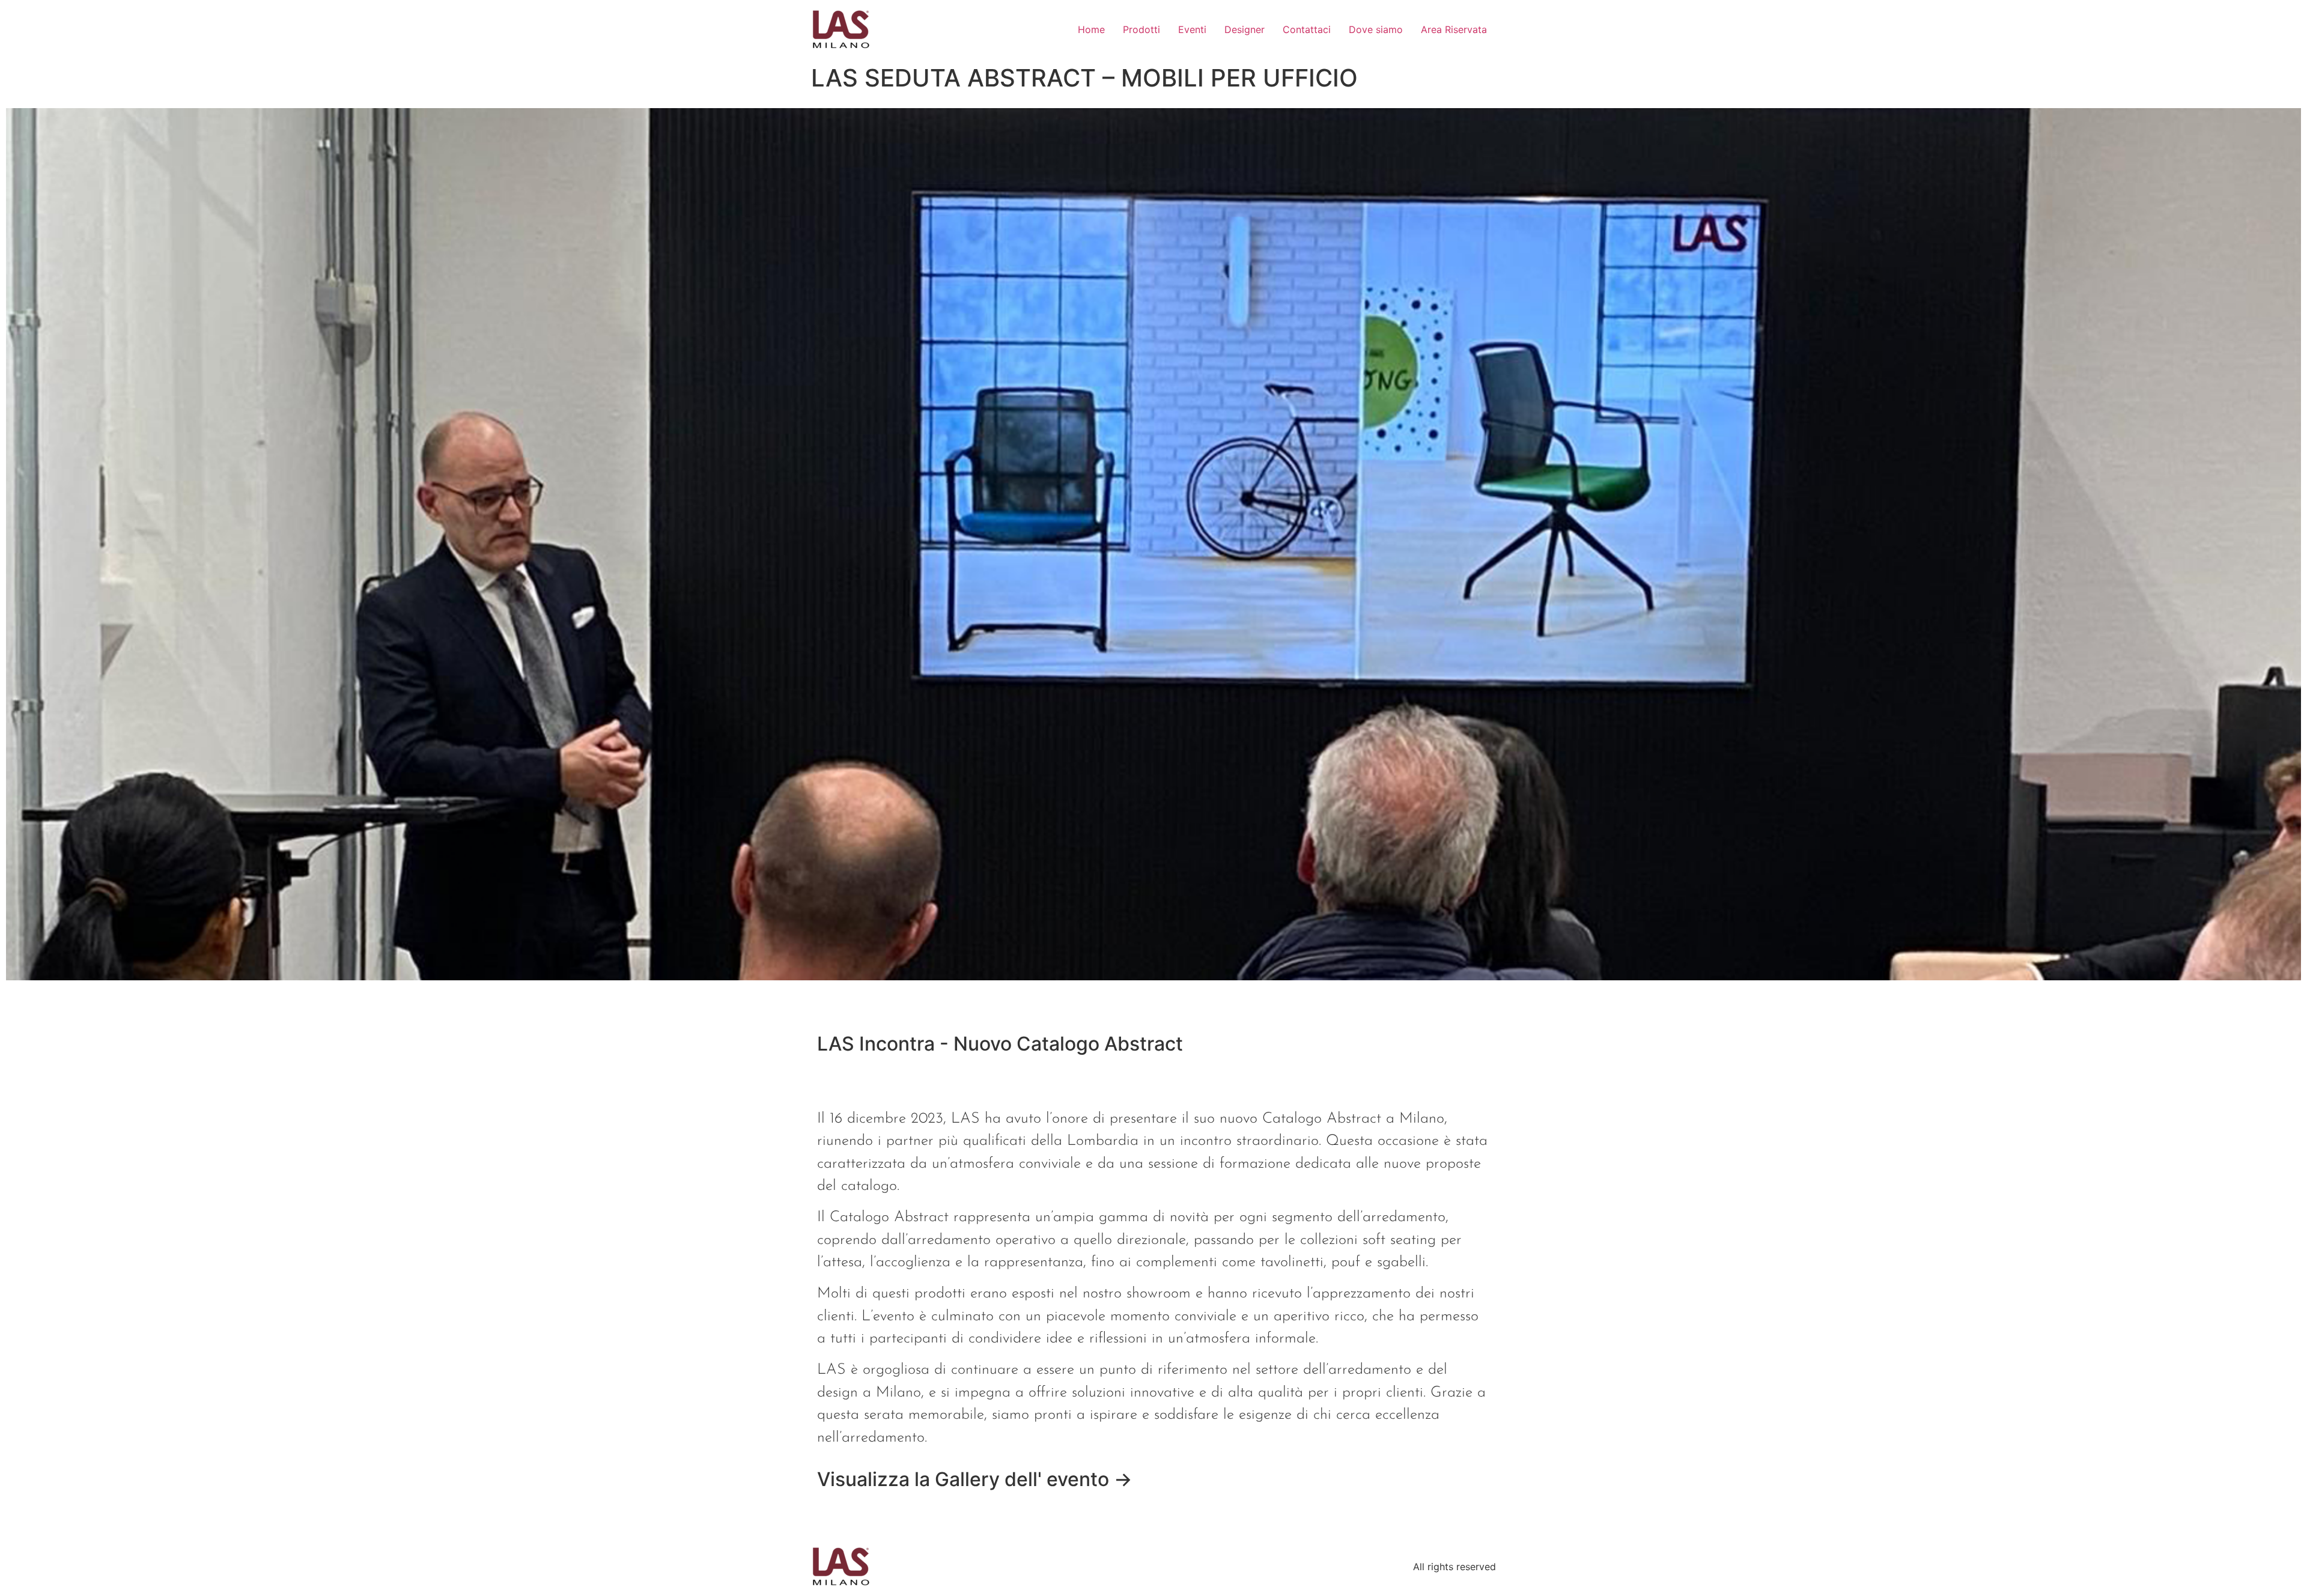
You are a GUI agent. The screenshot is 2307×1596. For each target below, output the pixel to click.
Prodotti (1141, 29)
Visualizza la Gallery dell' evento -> (975, 1479)
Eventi (1192, 29)
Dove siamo (1376, 29)
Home (1091, 29)
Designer (1245, 29)
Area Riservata (1454, 29)
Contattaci (1307, 29)
